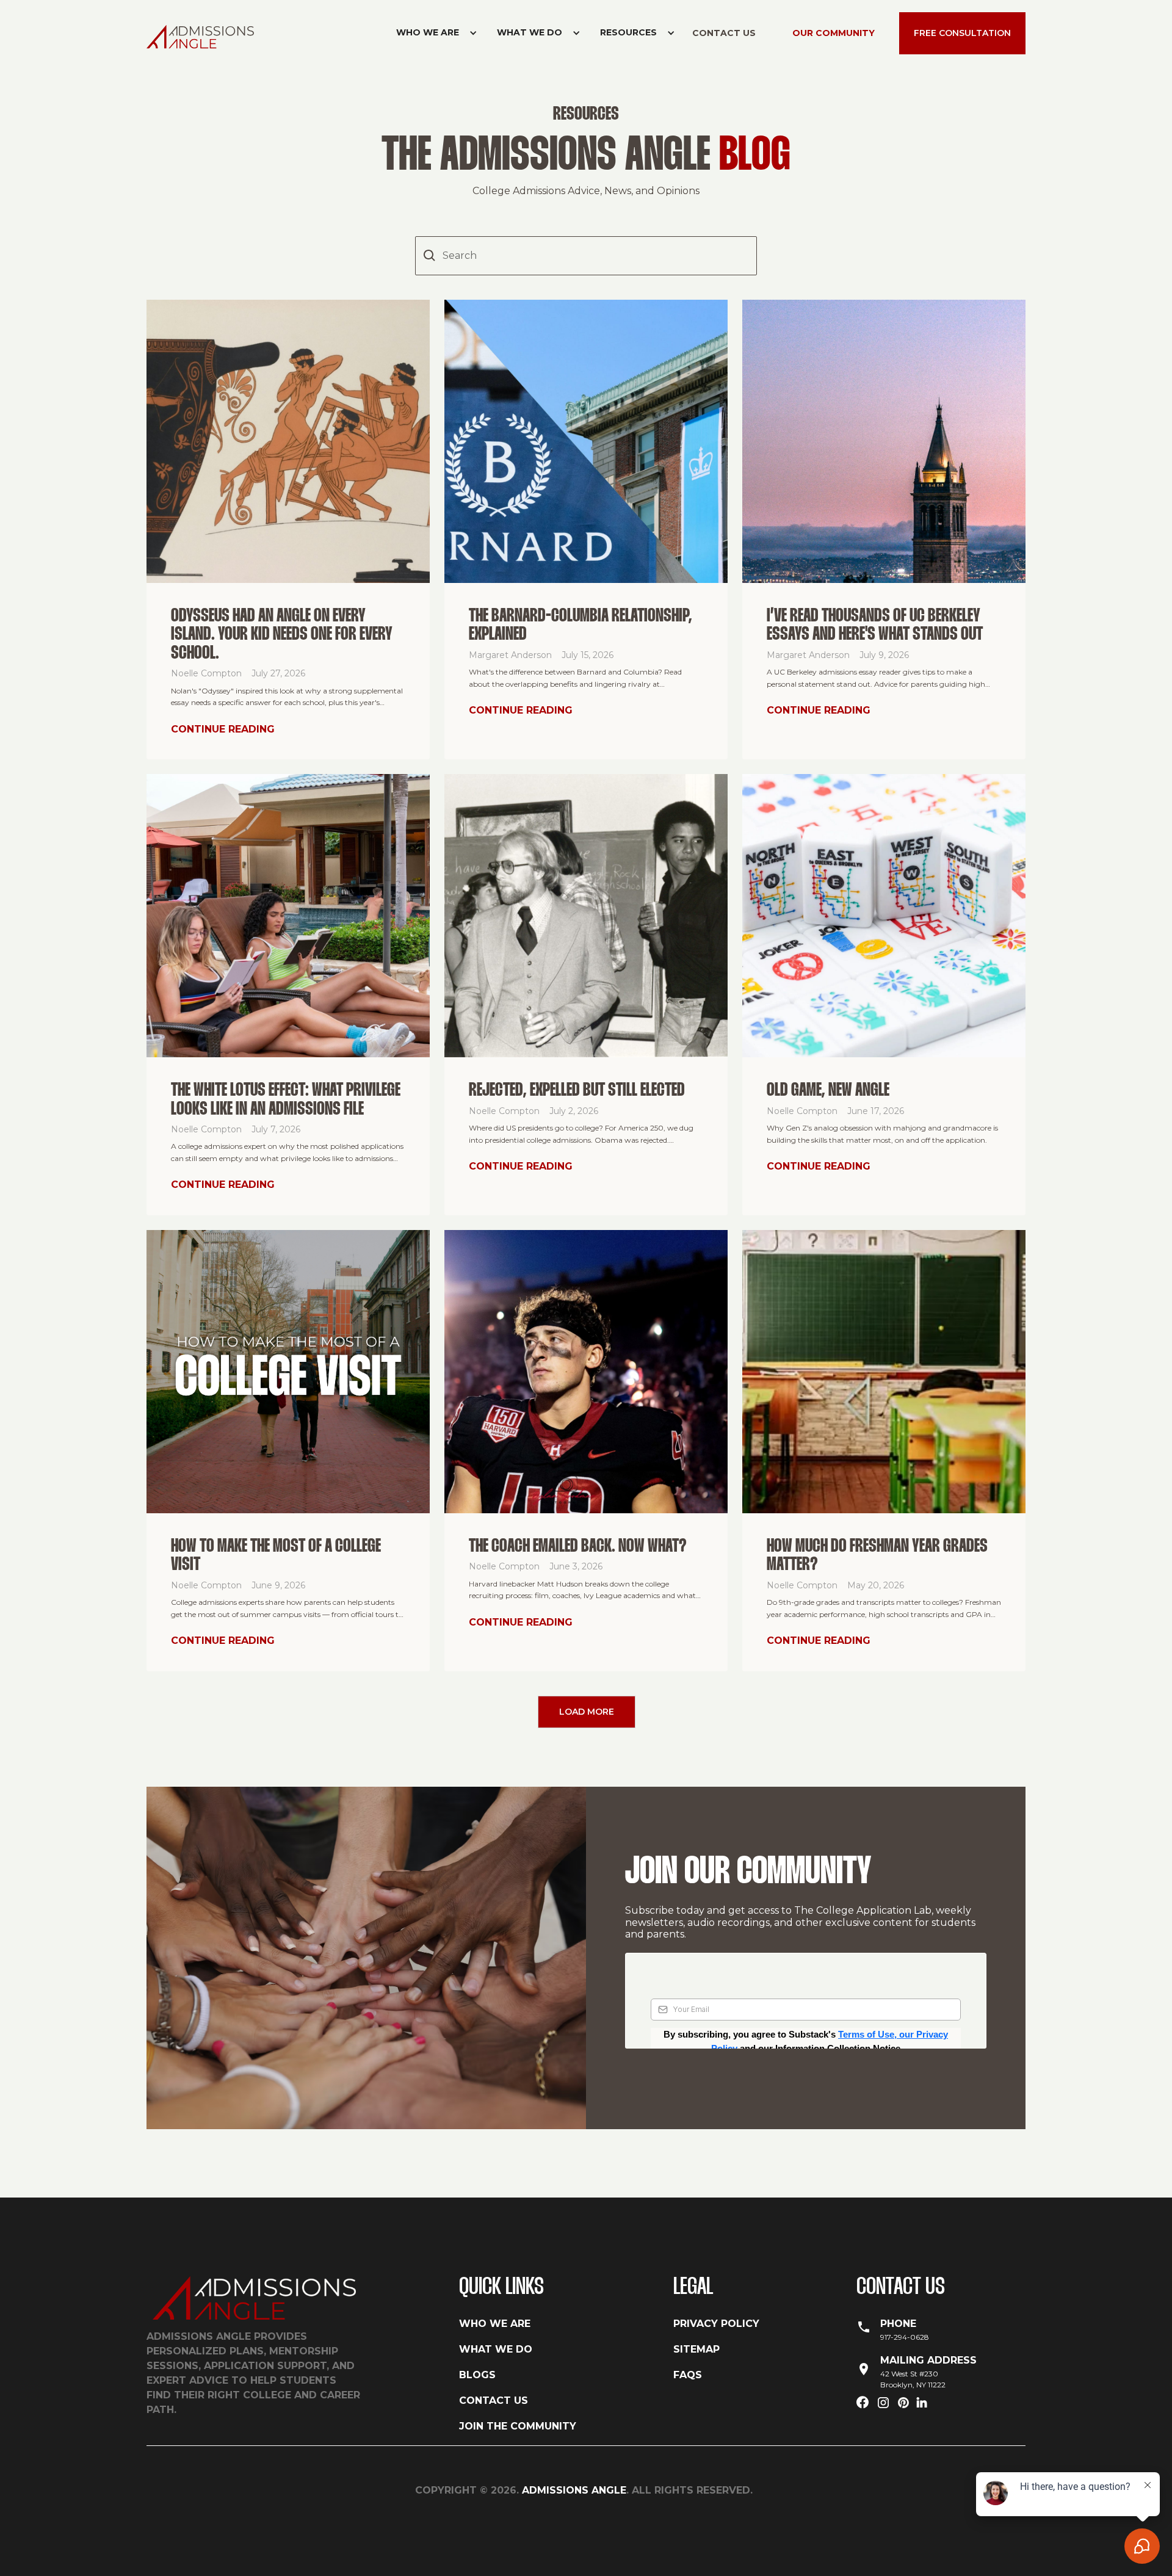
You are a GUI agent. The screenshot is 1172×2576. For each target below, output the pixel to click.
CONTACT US (724, 33)
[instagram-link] (883, 2404)
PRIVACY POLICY (716, 2324)
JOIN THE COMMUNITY (518, 2426)
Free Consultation (962, 33)
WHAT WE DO (496, 2349)
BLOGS (477, 2375)
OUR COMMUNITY (834, 33)
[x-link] (903, 2404)
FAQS (688, 2375)
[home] (205, 36)
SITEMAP (696, 2349)
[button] (432, 33)
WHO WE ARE (495, 2324)
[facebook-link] (863, 2404)
